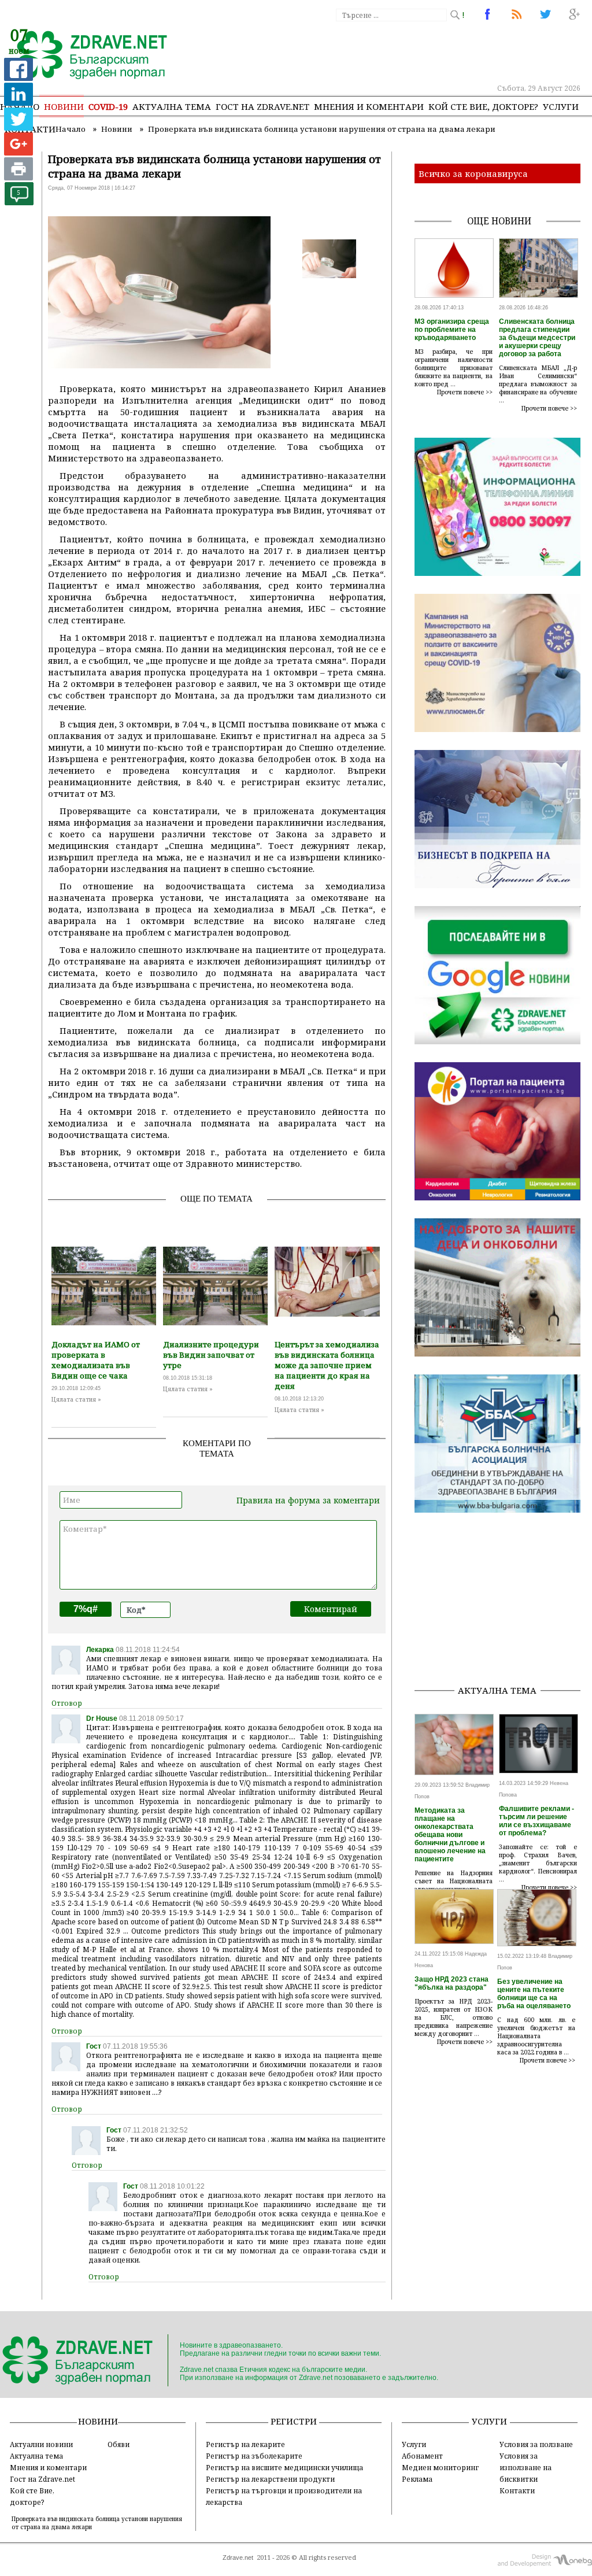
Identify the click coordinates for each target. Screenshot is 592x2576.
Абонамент (422, 2456)
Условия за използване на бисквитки (526, 2467)
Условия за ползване (536, 2444)
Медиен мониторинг (440, 2467)
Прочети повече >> (465, 392)
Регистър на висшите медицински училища (284, 2467)
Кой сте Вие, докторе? (483, 106)
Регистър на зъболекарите (254, 2456)
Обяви (119, 2444)
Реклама (417, 2479)
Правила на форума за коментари (308, 1500)
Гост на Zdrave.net (42, 2479)
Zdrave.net (238, 2557)
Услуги (561, 106)
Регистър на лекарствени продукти (270, 2479)
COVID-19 (108, 106)
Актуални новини (41, 2444)
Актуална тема (172, 106)
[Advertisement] (503, 1603)
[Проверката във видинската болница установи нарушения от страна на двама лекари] (85, 56)
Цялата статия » (76, 1399)
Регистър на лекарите (245, 2444)
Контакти (517, 2490)
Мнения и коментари (369, 106)
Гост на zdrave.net (262, 106)
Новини (64, 106)
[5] (19, 202)
